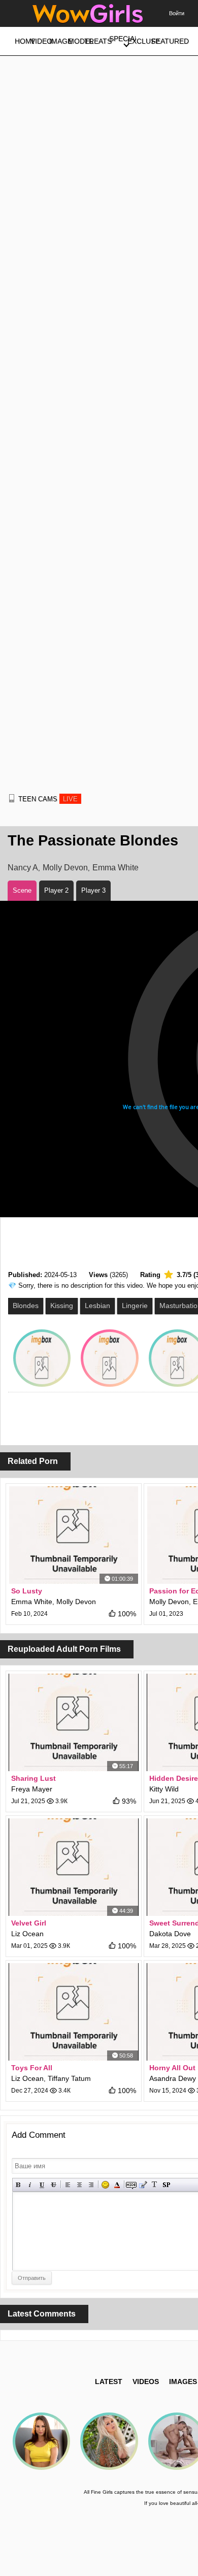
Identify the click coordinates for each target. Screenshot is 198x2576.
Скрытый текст (131, 2185)
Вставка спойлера (166, 2185)
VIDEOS (146, 2382)
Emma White (115, 868)
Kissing (62, 1306)
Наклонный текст (30, 2185)
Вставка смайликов (105, 2185)
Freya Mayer (32, 1789)
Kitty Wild (164, 1789)
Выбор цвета (117, 2185)
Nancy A (23, 868)
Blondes (26, 1306)
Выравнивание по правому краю (91, 2185)
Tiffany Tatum (69, 2078)
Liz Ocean (27, 1934)
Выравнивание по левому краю (68, 2185)
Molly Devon (65, 868)
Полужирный (19, 2185)
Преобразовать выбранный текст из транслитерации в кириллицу (155, 2185)
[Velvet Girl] (74, 1867)
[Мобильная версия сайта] (12, 798)
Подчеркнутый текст (42, 2185)
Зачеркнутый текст (54, 2185)
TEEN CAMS (48, 799)
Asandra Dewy (173, 2078)
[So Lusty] (74, 1535)
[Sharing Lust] (74, 1722)
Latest (109, 2382)
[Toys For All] (74, 2012)
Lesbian (97, 1306)
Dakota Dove (170, 1934)
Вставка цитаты (143, 2185)
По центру (79, 2185)
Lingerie (135, 1306)
